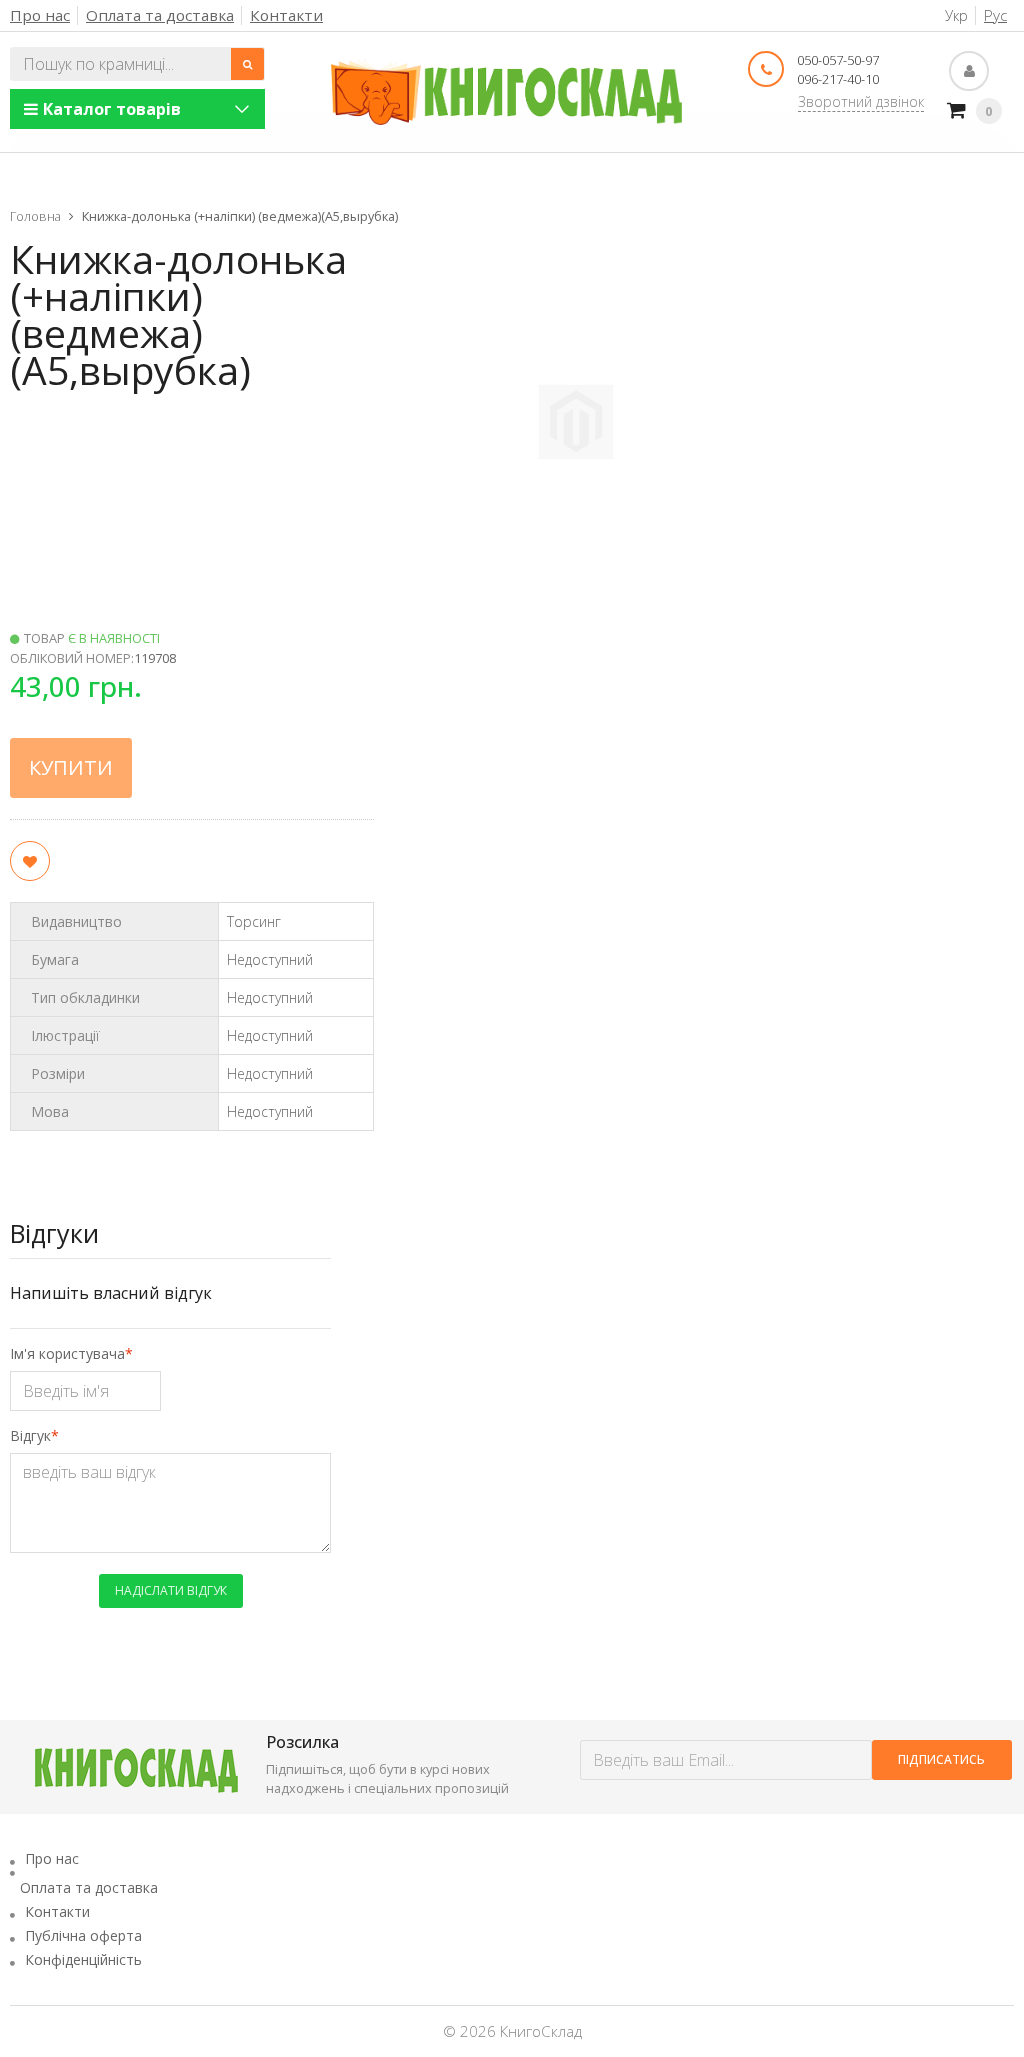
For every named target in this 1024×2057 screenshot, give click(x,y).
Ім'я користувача (67, 1353)
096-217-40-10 (838, 79)
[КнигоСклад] (506, 92)
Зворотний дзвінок (861, 101)
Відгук (30, 1435)
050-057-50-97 (838, 60)
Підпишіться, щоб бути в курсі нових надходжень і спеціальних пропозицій (387, 1778)
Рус (995, 15)
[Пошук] (248, 64)
